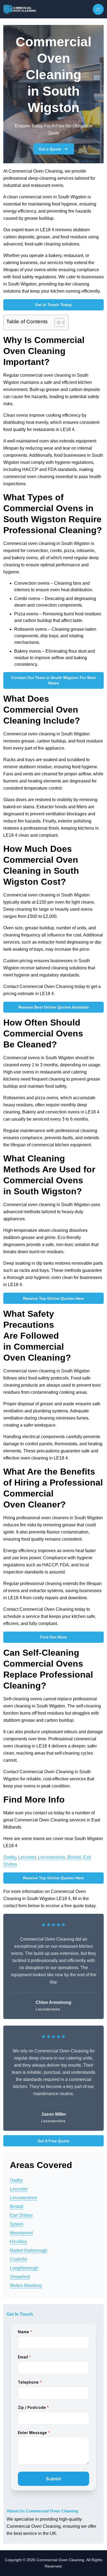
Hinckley (18, 2242)
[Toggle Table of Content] (57, 322)
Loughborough (24, 2268)
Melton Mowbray (26, 2285)
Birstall (74, 1857)
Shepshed (20, 2277)
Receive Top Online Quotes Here (54, 1298)
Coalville (19, 2259)
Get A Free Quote (54, 2141)
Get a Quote (50, 149)
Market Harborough (29, 2250)
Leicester (27, 1857)
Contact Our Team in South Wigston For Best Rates (54, 680)
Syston (17, 2224)
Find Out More (54, 1637)
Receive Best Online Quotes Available (54, 1007)
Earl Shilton (21, 2215)
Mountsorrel (21, 2233)
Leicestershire (52, 1857)
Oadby (10, 1857)
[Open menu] (98, 9)
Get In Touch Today (54, 305)
